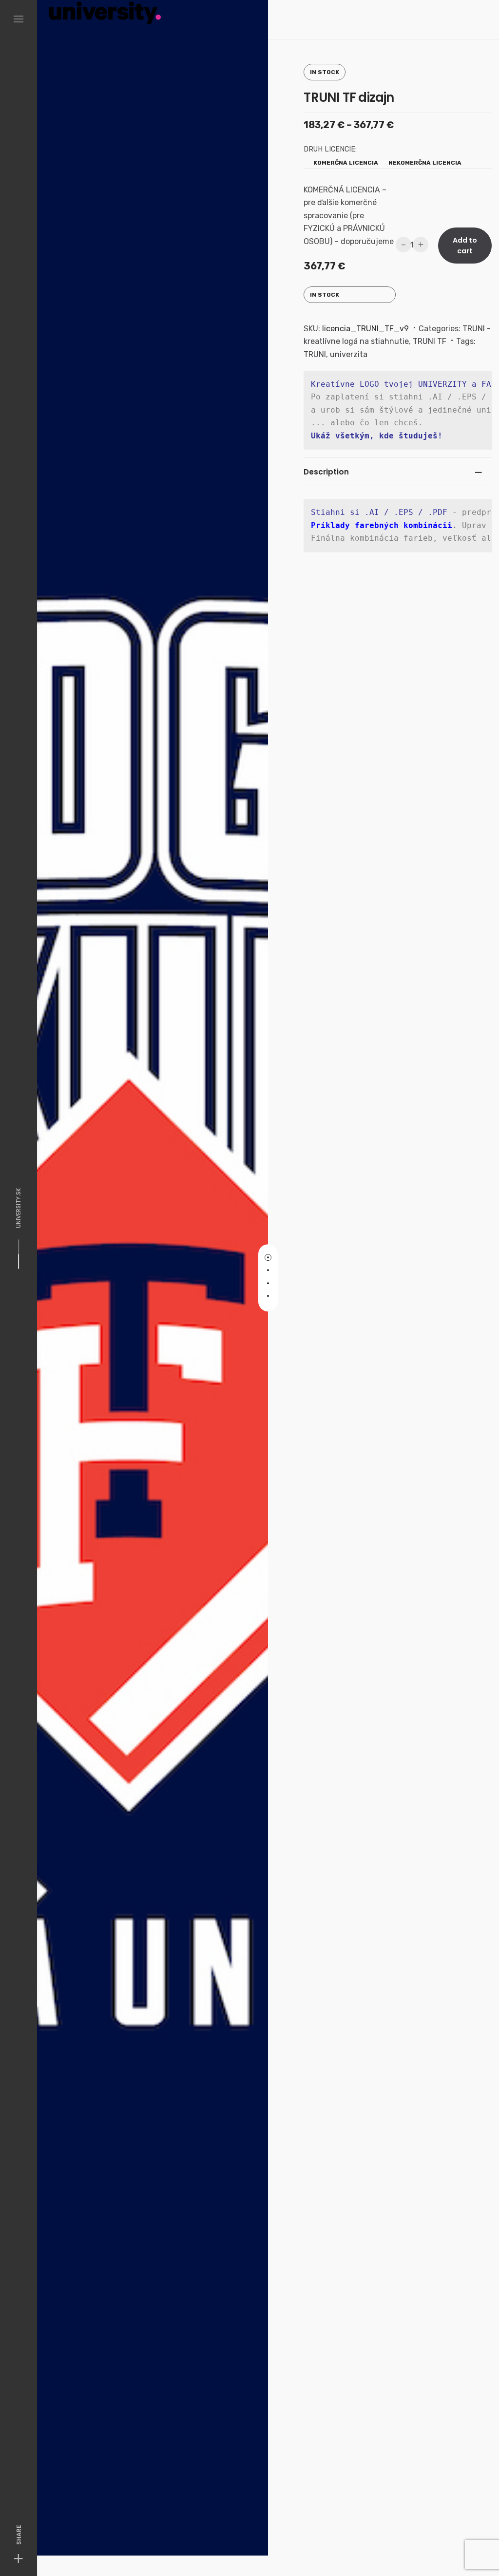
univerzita (349, 354)
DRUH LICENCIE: (330, 149)
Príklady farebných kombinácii (382, 525)
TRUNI (315, 354)
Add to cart (465, 246)
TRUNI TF (430, 341)
